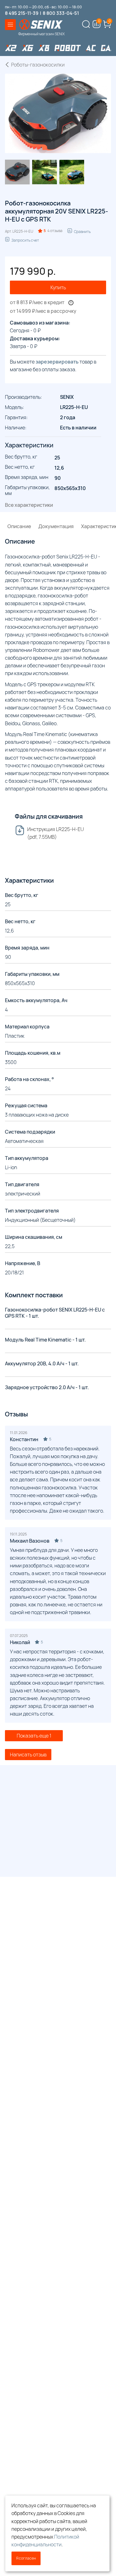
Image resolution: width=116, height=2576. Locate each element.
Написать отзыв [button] (28, 1755)
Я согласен (26, 2558)
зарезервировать (57, 362)
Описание (19, 526)
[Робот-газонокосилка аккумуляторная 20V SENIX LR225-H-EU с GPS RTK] (17, 172)
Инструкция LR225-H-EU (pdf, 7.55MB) (56, 833)
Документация (56, 526)
